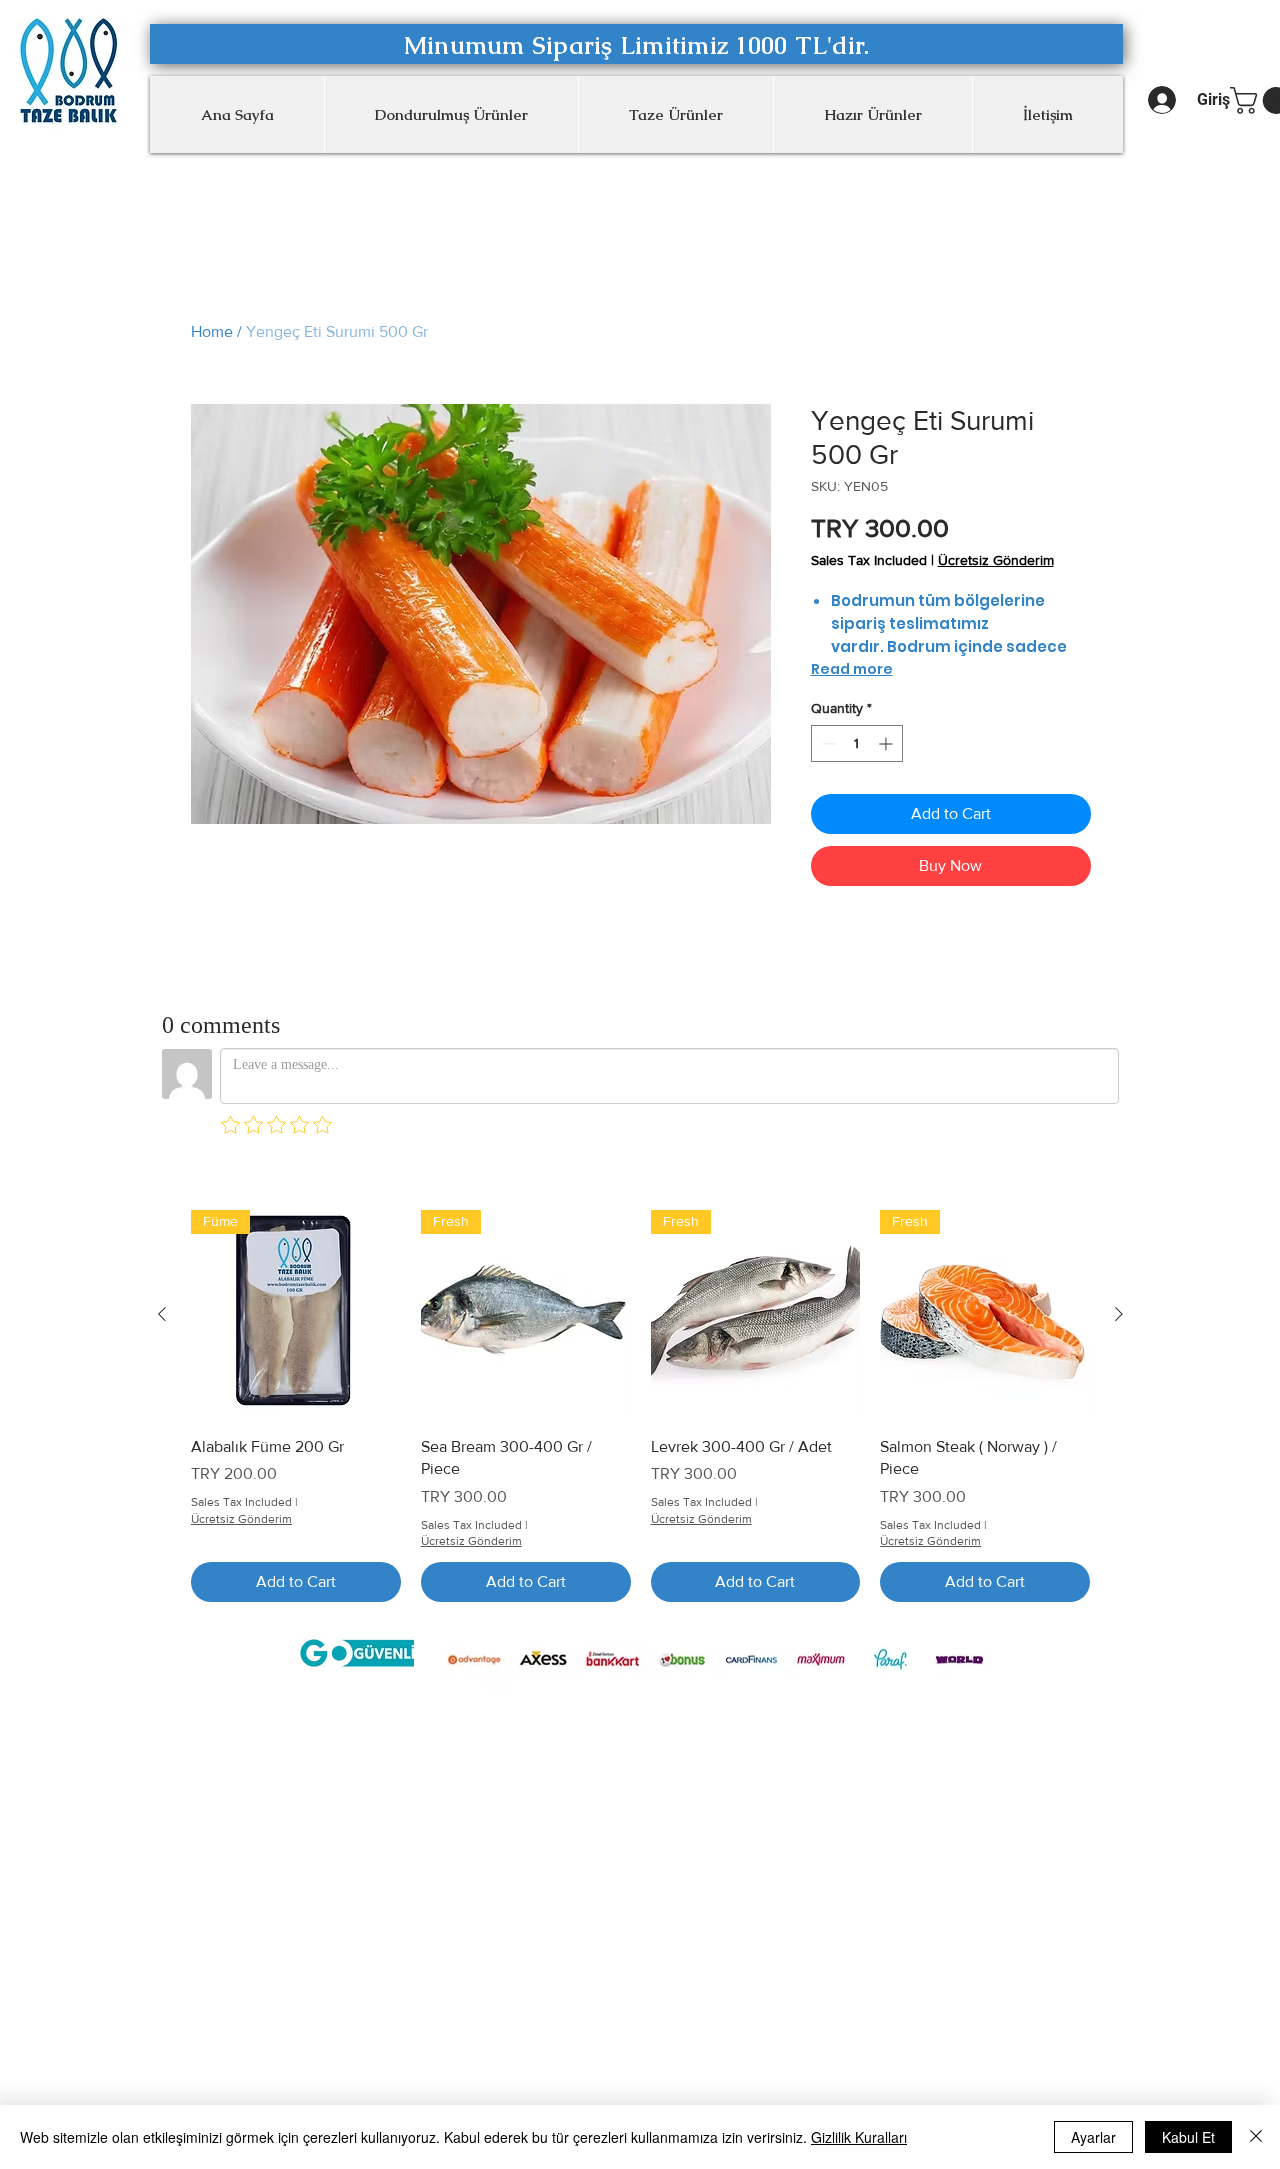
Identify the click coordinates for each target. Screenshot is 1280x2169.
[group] (640, 1406)
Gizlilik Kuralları (859, 2137)
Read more (852, 669)
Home (212, 331)
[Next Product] (1119, 1314)
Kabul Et (1188, 2137)
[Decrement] (826, 743)
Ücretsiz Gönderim (996, 560)
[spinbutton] (857, 743)
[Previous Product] (162, 1314)
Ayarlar (1093, 2137)
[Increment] (887, 743)
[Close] (1256, 2137)
